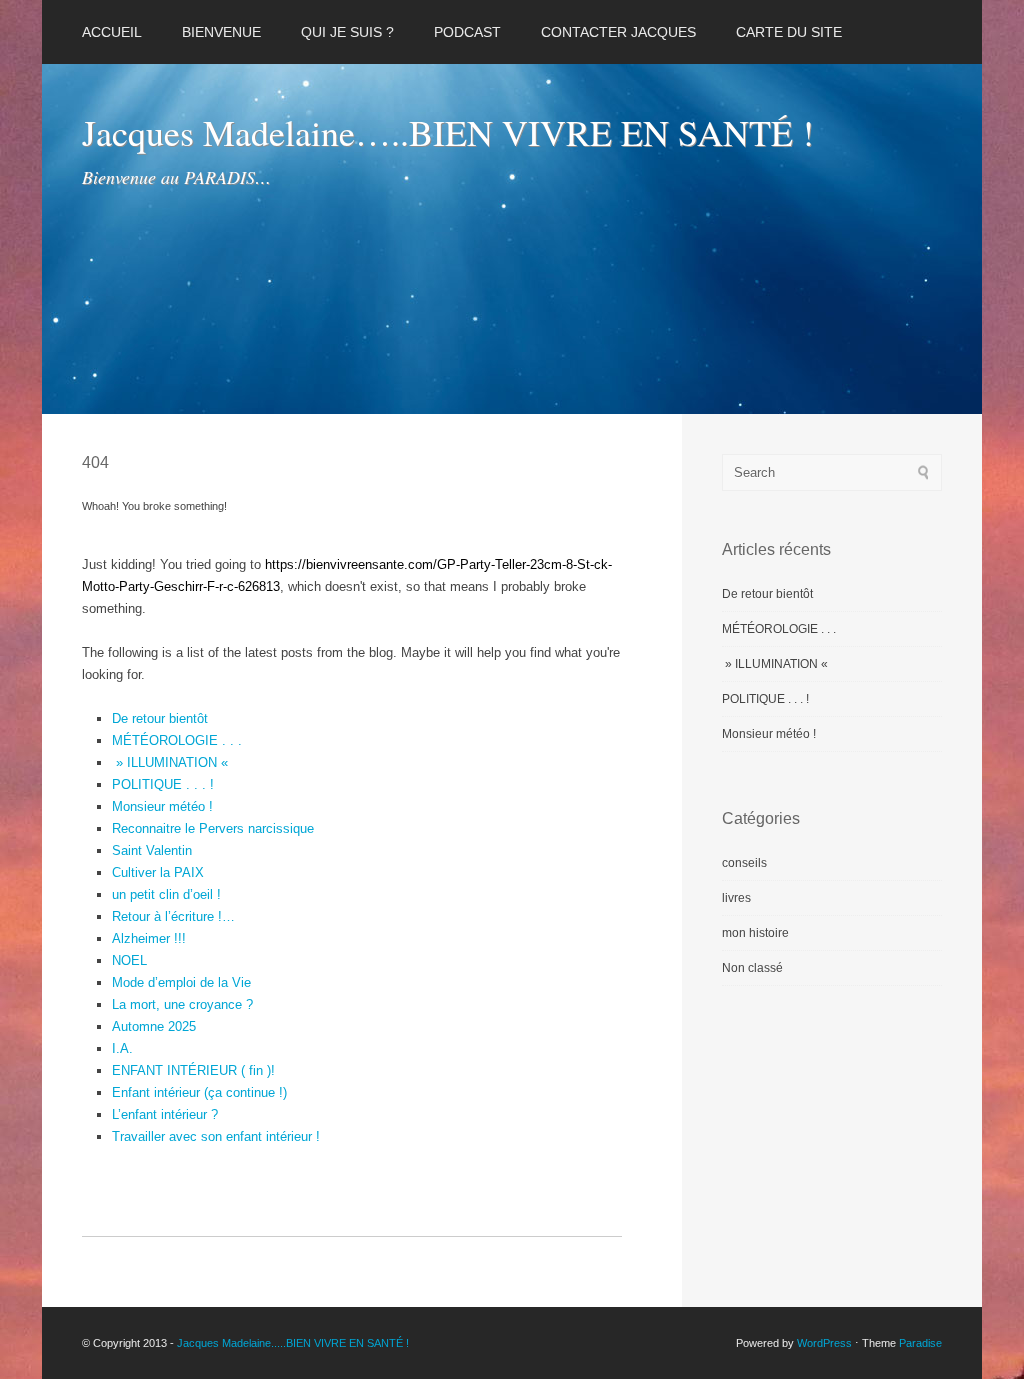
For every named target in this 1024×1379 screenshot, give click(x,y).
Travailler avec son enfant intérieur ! (216, 1136)
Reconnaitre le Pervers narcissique (213, 828)
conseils (744, 863)
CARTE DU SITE (789, 32)
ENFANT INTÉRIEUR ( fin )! (193, 1070)
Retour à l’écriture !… (173, 916)
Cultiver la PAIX (158, 872)
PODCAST (467, 32)
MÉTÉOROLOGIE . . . (177, 740)
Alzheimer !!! (149, 938)
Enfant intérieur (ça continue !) (199, 1092)
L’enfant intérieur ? (165, 1114)
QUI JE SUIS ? (347, 32)
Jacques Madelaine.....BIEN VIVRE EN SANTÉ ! (293, 1343)
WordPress (824, 1343)
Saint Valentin (152, 850)
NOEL (129, 960)
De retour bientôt (160, 718)
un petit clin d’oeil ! (166, 894)
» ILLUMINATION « (172, 762)
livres (736, 898)
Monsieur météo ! (162, 806)
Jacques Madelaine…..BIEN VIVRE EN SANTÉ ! (448, 132)
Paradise (920, 1343)
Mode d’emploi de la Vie (181, 982)
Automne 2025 (154, 1026)
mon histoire (755, 933)
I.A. (122, 1048)
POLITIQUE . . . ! (163, 784)
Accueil (112, 32)
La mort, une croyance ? (182, 1004)
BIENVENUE (221, 32)
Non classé (752, 968)
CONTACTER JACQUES (618, 32)
